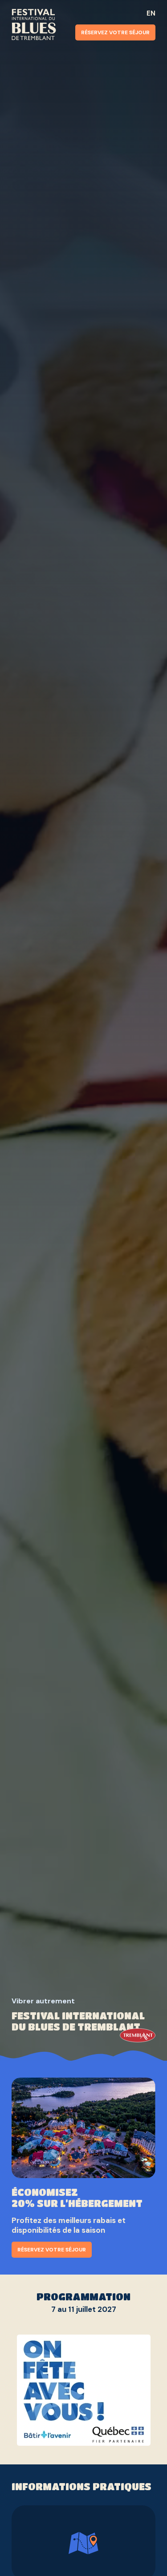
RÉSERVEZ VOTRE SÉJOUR (52, 2250)
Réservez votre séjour (115, 32)
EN (151, 13)
